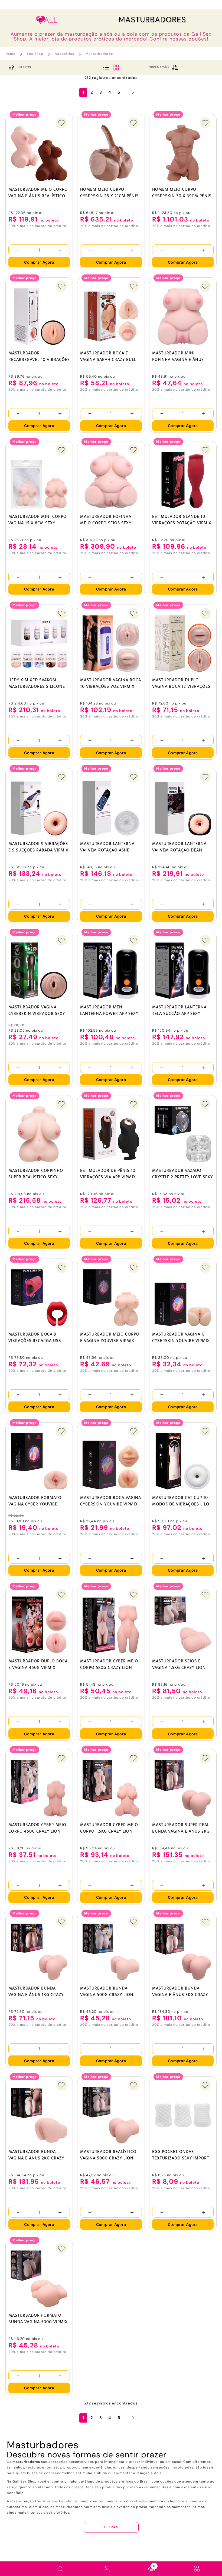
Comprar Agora (39, 262)
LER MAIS (111, 2527)
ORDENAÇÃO (159, 67)
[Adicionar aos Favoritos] (61, 123)
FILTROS (25, 67)
